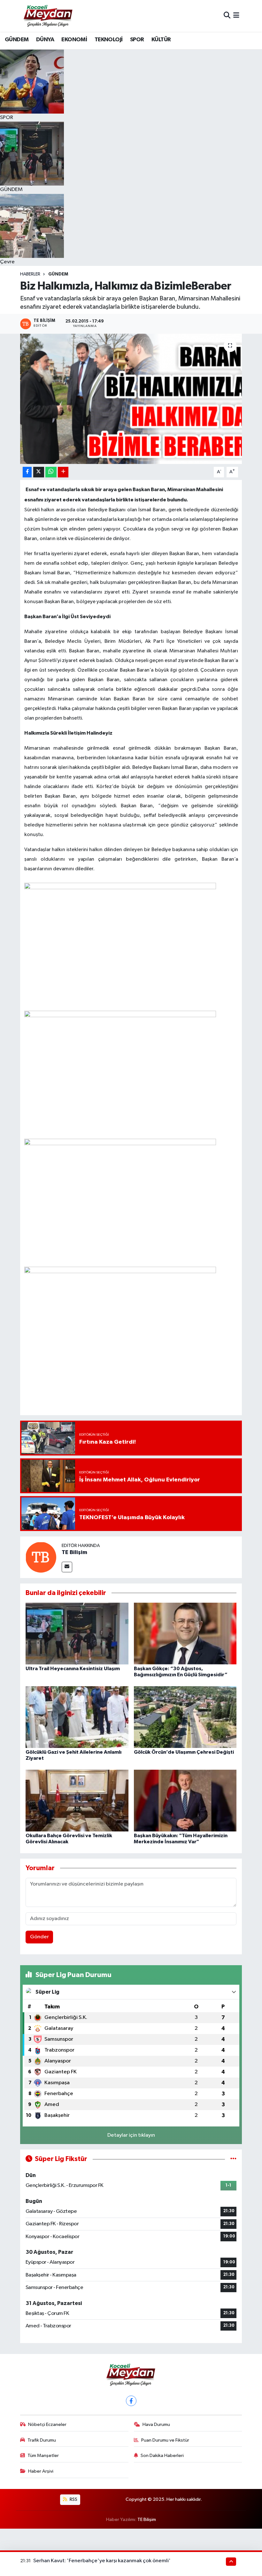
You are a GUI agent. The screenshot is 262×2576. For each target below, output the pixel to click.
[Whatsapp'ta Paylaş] (51, 472)
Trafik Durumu (42, 2440)
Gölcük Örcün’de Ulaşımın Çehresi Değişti (184, 1752)
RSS (73, 2499)
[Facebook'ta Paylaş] (27, 472)
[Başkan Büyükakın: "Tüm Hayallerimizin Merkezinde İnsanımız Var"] (185, 1800)
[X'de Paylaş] (39, 472)
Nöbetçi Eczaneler (47, 2424)
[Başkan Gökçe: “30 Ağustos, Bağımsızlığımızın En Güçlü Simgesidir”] (185, 1633)
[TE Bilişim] (41, 1557)
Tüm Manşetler (43, 2456)
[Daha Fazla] (63, 472)
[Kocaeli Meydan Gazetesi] (48, 16)
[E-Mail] (67, 1567)
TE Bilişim (74, 1552)
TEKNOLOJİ (109, 40)
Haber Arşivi (41, 2471)
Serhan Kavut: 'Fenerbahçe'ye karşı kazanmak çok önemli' (102, 2561)
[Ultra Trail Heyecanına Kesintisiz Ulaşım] (77, 1633)
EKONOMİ (74, 40)
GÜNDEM (17, 40)
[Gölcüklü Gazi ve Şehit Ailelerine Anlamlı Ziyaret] (77, 1717)
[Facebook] (131, 2401)
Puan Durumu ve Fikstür (165, 2440)
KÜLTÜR (161, 40)
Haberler (30, 274)
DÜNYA (45, 40)
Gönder (39, 1937)
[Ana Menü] (236, 16)
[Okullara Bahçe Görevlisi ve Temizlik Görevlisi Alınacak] (77, 1800)
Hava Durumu (156, 2424)
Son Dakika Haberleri (162, 2456)
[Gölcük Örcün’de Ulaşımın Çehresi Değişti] (185, 1717)
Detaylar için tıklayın (131, 2135)
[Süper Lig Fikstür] (233, 2159)
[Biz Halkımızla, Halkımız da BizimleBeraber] (131, 399)
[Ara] (227, 16)
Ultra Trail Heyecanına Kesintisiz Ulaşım (73, 1669)
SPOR (137, 40)
